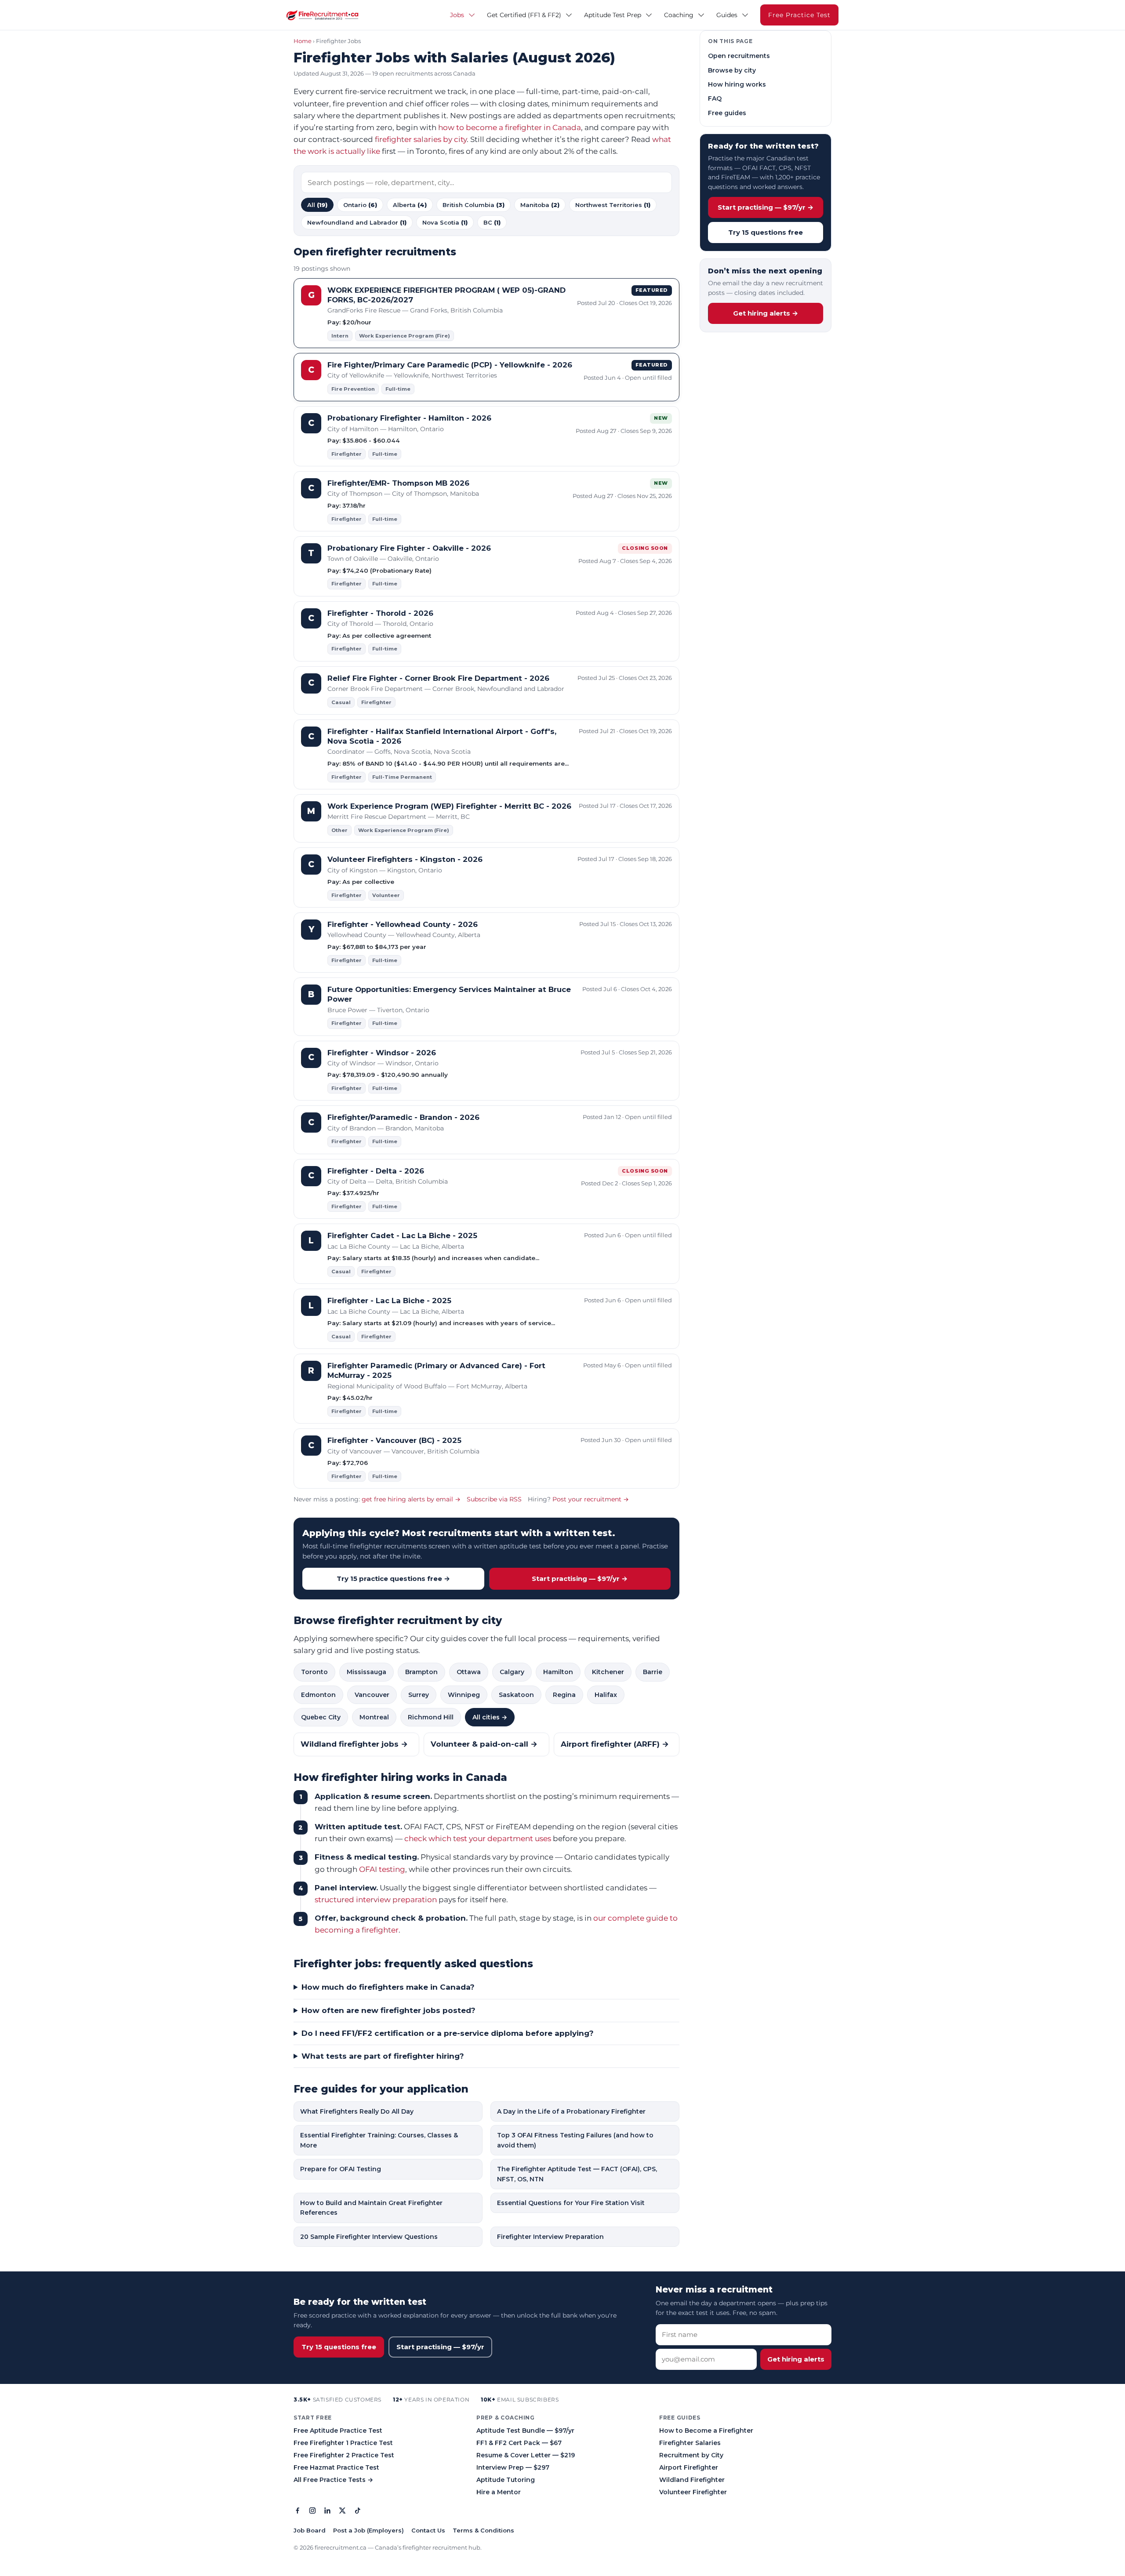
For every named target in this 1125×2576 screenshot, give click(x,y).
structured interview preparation (376, 1900)
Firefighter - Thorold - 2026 (380, 613)
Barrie (653, 1672)
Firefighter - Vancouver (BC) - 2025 (394, 1440)
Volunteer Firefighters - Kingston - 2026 (405, 859)
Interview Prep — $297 (513, 2467)
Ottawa (469, 1672)
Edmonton (318, 1695)
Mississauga (367, 1672)
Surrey (419, 1695)
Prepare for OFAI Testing (341, 2169)
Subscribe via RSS (494, 1499)
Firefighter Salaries (690, 2443)
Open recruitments (739, 56)
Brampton (421, 1672)
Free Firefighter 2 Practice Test (344, 2455)
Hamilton (558, 1672)
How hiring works (737, 84)
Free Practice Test (799, 15)
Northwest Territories (613, 205)
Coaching (679, 15)
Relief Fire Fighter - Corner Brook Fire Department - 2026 (438, 678)
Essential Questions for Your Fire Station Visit (571, 2203)
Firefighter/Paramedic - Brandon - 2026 (403, 1117)
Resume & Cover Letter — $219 (526, 2455)
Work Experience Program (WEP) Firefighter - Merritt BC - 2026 (449, 806)
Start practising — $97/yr (440, 2347)
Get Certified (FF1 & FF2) (524, 15)
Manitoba (540, 205)
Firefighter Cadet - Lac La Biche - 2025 (402, 1235)
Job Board (310, 2530)
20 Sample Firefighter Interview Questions (369, 2237)
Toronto (314, 1672)
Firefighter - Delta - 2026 (376, 1171)
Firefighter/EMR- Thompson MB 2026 (398, 483)
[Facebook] (298, 2512)
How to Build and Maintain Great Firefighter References (371, 2208)
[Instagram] (312, 2512)
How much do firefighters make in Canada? (388, 1987)
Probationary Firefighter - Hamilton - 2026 (409, 418)
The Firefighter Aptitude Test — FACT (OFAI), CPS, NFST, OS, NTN (577, 2174)
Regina (564, 1695)
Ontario (360, 205)
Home (303, 41)
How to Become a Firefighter (706, 2431)
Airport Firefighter (689, 2467)
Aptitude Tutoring (506, 2480)
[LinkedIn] (327, 2512)
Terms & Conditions (483, 2530)
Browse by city (732, 70)
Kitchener (608, 1672)
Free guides (727, 113)
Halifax (606, 1695)
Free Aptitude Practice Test (338, 2431)
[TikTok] (357, 2512)
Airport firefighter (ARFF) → (615, 1744)
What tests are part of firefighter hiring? (383, 2056)
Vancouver (372, 1695)
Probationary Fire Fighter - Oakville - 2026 (409, 548)
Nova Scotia (445, 222)
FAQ (715, 98)
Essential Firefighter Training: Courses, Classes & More (379, 2140)
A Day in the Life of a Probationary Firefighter (571, 2111)
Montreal (374, 1717)
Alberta (410, 205)
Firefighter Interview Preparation (550, 2237)
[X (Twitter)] (342, 2512)
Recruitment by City (691, 2455)
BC (492, 222)
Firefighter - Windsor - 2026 (382, 1053)
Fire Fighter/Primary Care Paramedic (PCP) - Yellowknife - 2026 (450, 365)
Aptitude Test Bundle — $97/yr (525, 2431)
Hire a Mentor (499, 2492)
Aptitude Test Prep (613, 15)
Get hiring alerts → (766, 313)
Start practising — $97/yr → (580, 1579)
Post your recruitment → (591, 1499)
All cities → (490, 1717)
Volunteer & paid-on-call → (484, 1744)
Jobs (457, 15)
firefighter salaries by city (421, 139)
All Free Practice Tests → (333, 2480)
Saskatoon (516, 1695)
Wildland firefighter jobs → (354, 1744)
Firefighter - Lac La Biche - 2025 (389, 1301)
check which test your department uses (478, 1838)
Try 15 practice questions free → (393, 1579)
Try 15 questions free (766, 232)
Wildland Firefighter (692, 2480)
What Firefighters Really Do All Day (357, 2111)
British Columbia (474, 205)
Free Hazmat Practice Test (336, 2467)
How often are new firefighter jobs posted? (388, 2010)
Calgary (512, 1672)
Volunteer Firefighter (693, 2492)
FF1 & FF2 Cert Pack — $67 (519, 2443)
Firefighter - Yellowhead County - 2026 (403, 924)
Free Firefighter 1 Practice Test (343, 2443)
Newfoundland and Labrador (357, 222)
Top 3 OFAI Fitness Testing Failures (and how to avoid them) (575, 2140)
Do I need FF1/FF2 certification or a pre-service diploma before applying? (448, 2033)
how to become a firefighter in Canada (510, 127)
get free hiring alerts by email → (411, 1499)
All (317, 205)
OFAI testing (382, 1869)
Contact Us (428, 2530)
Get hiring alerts (796, 2359)
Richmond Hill (431, 1717)
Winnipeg (464, 1695)
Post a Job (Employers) (368, 2530)
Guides (727, 15)
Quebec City (321, 1717)
